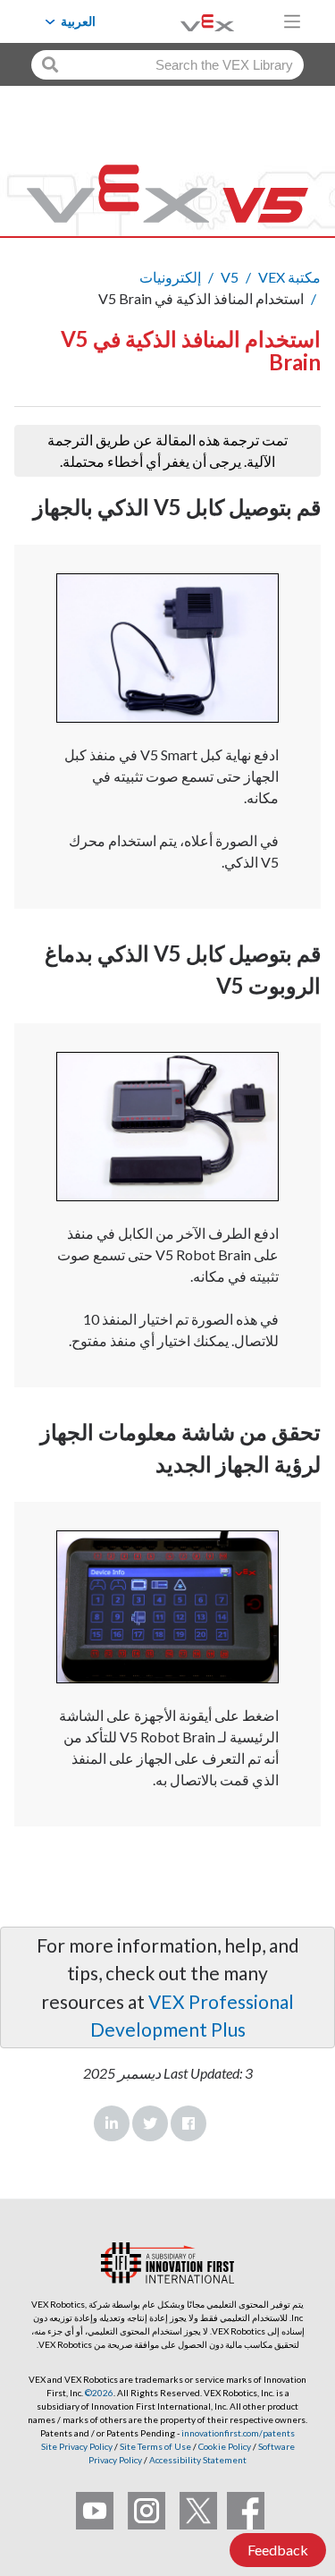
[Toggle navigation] (292, 21)
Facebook (188, 2123)
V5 (230, 277)
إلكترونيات (170, 277)
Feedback (278, 2550)
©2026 (99, 2393)
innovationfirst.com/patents (238, 2433)
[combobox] (167, 65)
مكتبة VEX (289, 277)
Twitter (150, 2123)
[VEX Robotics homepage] (185, 21)
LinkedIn (112, 2123)
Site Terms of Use (155, 2446)
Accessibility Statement (198, 2460)
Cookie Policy (225, 2446)
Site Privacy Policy (77, 2446)
